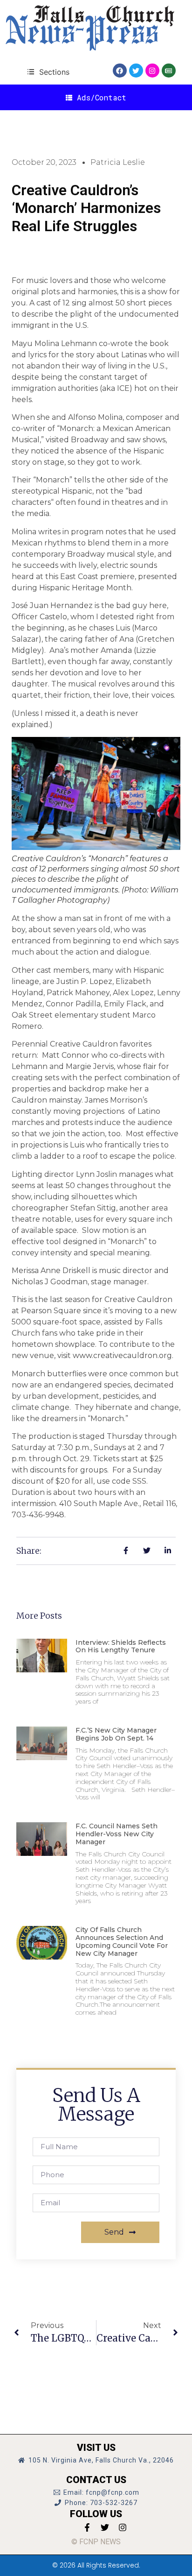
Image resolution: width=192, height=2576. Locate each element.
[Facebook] (120, 71)
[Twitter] (136, 71)
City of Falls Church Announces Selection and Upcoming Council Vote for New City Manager (122, 1941)
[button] (48, 72)
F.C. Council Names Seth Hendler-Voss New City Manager (117, 1834)
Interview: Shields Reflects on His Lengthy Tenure (121, 1646)
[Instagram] (152, 71)
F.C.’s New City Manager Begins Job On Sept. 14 (116, 1734)
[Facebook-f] (87, 2527)
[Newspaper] (169, 71)
